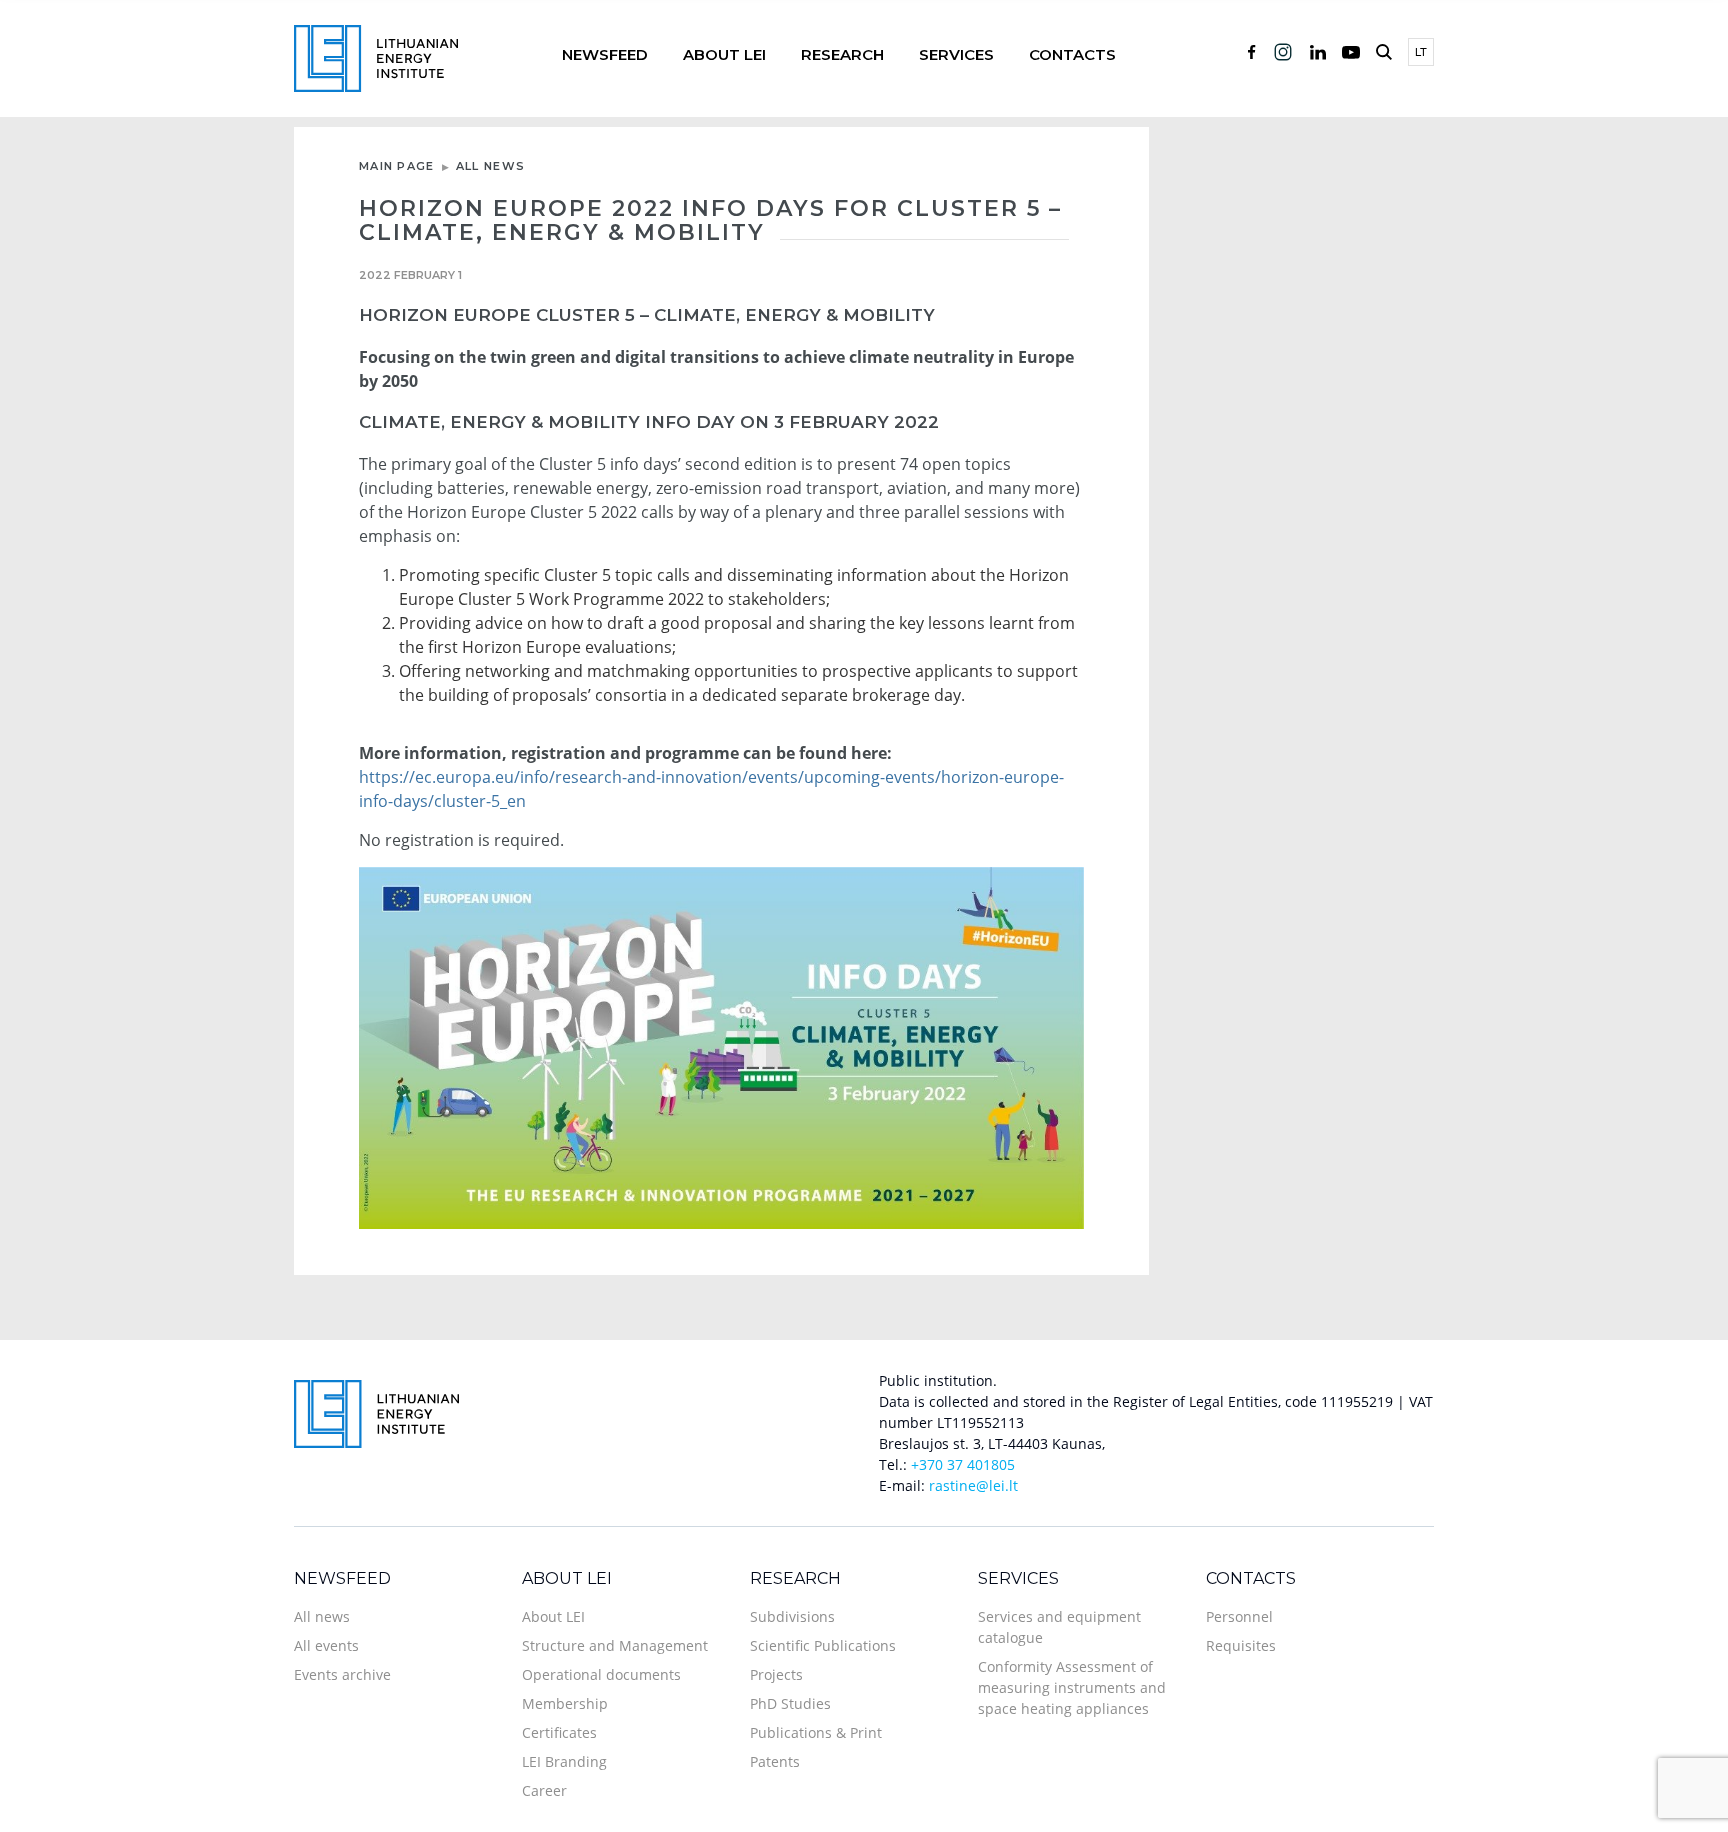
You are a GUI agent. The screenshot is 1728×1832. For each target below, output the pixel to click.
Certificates (559, 1732)
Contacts (1072, 54)
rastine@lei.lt (973, 1485)
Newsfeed (605, 54)
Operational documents (601, 1674)
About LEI (724, 54)
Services (956, 54)
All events (326, 1645)
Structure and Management (615, 1645)
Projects (776, 1674)
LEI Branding (564, 1761)
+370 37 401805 (963, 1464)
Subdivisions (792, 1616)
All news (490, 166)
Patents (775, 1761)
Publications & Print (816, 1732)
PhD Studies (790, 1703)
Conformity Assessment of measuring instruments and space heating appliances (1072, 1687)
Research (842, 54)
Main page (397, 166)
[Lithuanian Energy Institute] (376, 56)
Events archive (342, 1674)
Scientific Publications (823, 1645)
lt (1421, 52)
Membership (565, 1703)
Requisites (1241, 1645)
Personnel (1239, 1616)
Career (544, 1790)
